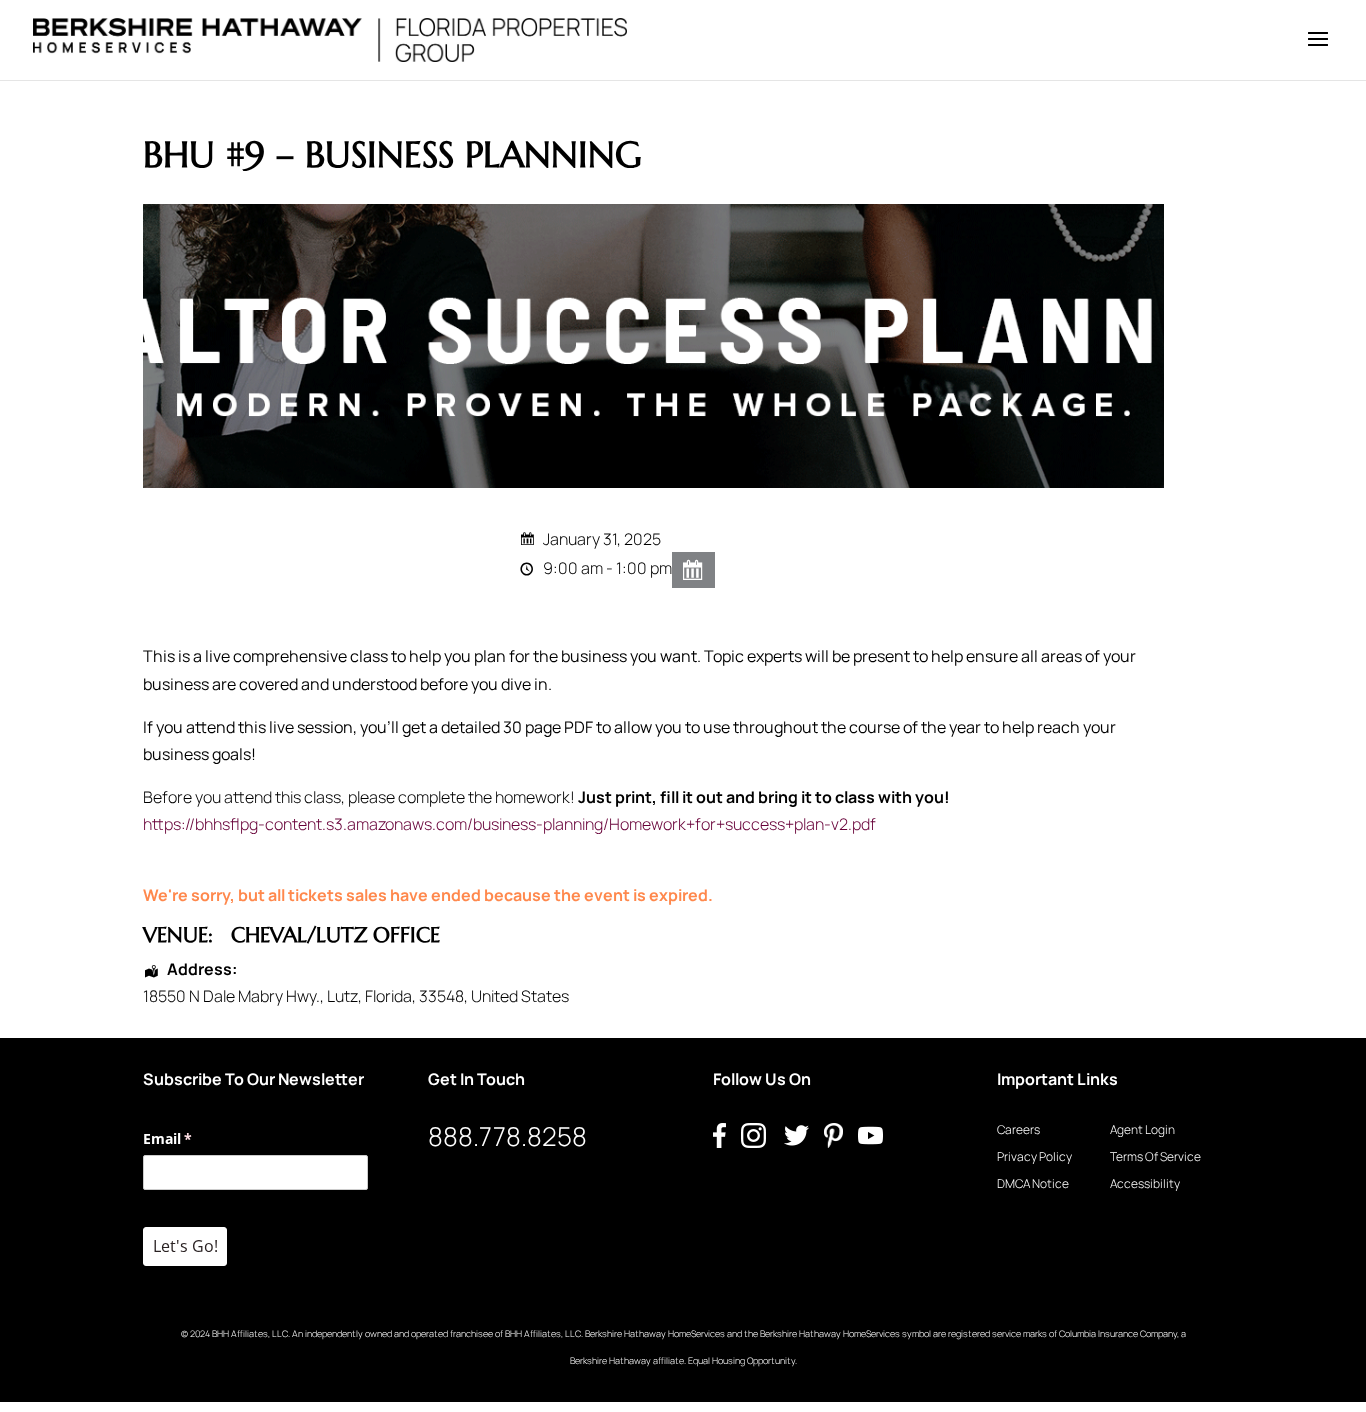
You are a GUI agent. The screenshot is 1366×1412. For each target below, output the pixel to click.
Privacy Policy (1034, 1156)
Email (196, 1138)
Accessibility (1145, 1183)
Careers (1018, 1129)
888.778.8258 (507, 1136)
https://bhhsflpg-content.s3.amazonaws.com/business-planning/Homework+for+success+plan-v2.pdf (509, 824)
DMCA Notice (1033, 1183)
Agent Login (1142, 1129)
